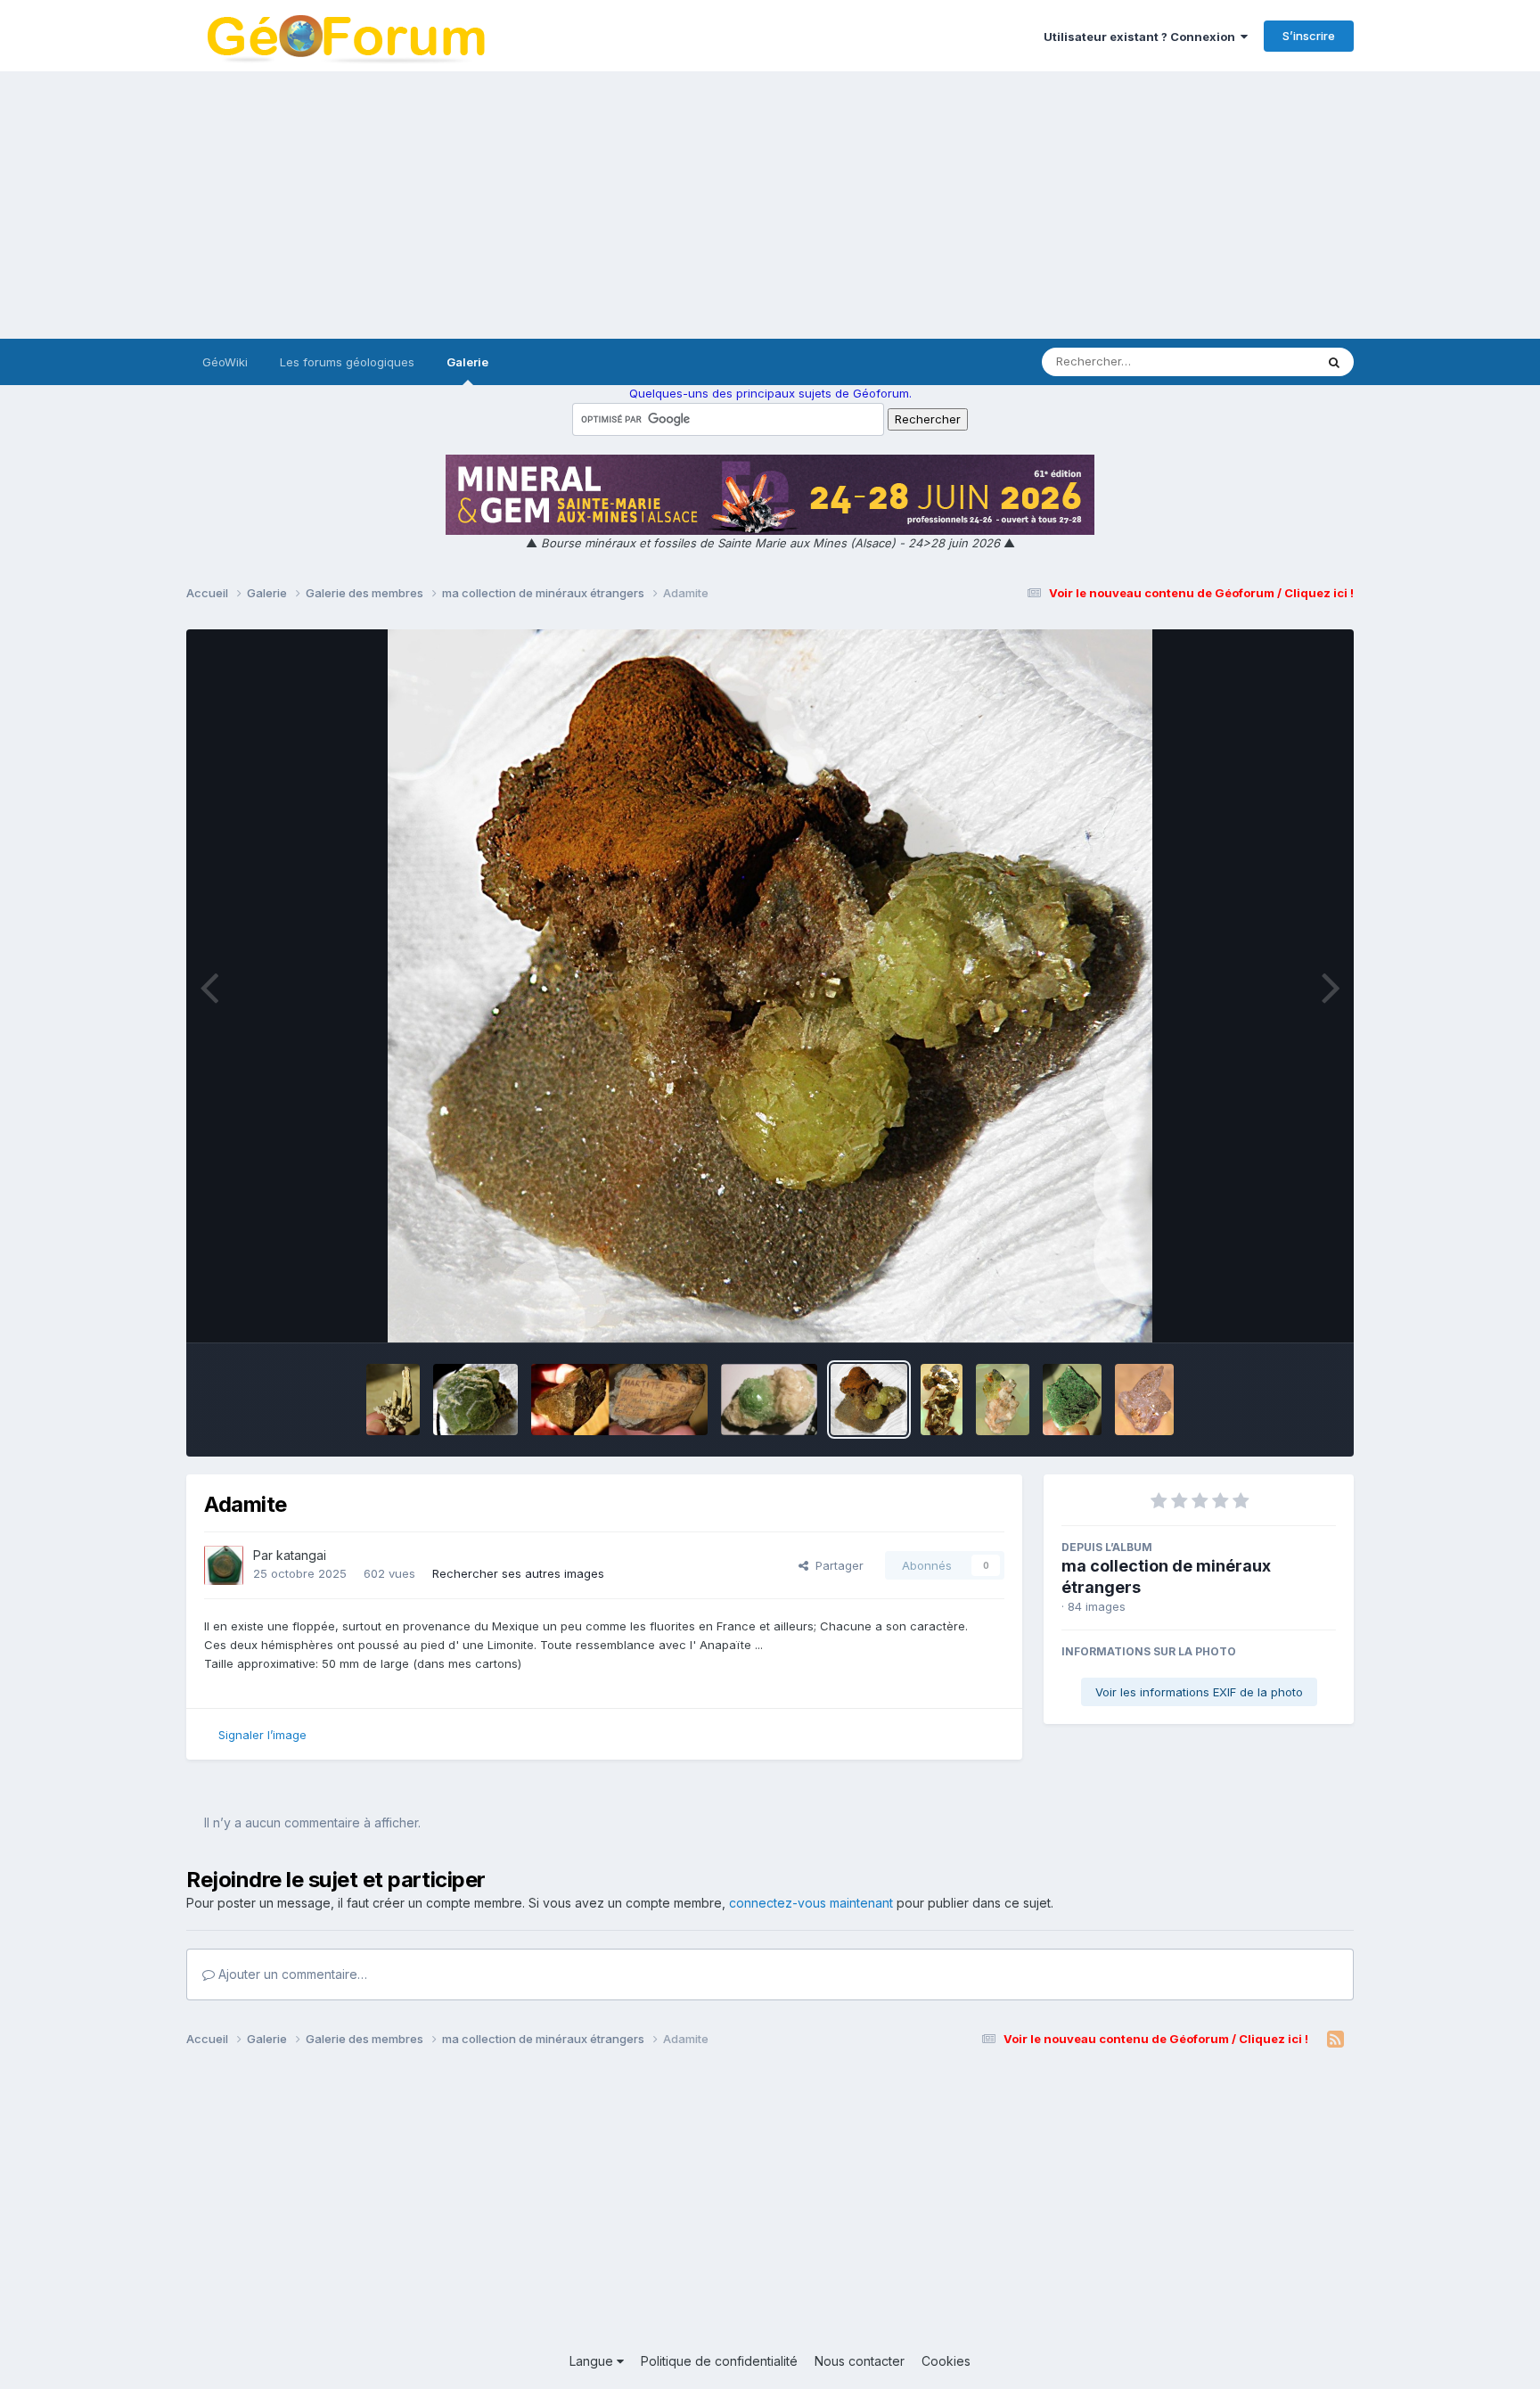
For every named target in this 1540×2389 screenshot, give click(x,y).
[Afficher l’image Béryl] (1144, 1400)
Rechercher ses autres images (518, 1573)
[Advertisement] (770, 205)
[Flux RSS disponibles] (1335, 2040)
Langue (593, 2361)
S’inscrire (1309, 36)
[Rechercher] (1334, 362)
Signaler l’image (262, 1735)
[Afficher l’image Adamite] (869, 1400)
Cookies (946, 2361)
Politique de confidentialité (719, 2361)
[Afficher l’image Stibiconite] (393, 1400)
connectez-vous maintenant (811, 1903)
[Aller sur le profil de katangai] (224, 1565)
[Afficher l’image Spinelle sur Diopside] (942, 1400)
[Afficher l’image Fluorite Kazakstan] (475, 1400)
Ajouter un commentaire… (291, 1974)
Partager (836, 1565)
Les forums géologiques (347, 362)
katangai (301, 1555)
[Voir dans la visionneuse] (770, 986)
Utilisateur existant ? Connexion (1142, 37)
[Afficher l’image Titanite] (1003, 1400)
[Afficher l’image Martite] (619, 1400)
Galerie (467, 362)
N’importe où (1257, 361)
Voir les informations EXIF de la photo (1199, 1692)
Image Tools (1280, 1310)
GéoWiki (225, 362)
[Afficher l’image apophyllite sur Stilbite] (769, 1400)
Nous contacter (860, 2361)
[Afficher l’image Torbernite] (1072, 1400)
